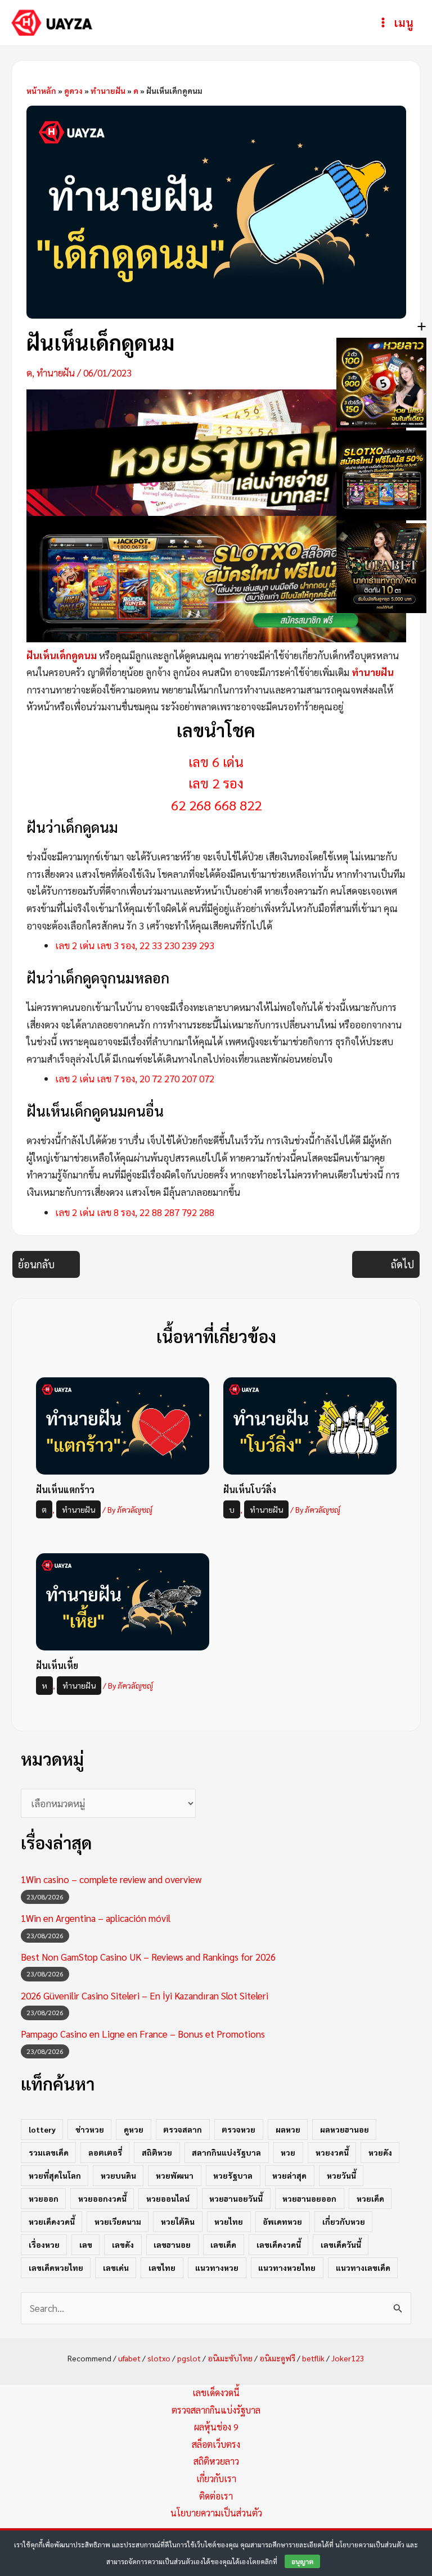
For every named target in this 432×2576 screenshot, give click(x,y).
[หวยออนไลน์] (216, 451)
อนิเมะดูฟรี (277, 2358)
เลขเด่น (116, 2267)
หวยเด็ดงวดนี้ (52, 2221)
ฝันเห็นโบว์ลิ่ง (250, 1489)
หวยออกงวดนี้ (102, 2198)
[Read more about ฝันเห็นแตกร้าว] (123, 1425)
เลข (86, 2244)
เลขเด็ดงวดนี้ (279, 2244)
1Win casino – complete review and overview (111, 1879)
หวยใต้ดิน (178, 2221)
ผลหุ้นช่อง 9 (216, 2427)
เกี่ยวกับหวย (344, 2221)
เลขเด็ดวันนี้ (341, 2244)
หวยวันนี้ (341, 2175)
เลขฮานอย (172, 2244)
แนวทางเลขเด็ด (363, 2267)
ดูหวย (134, 2129)
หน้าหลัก (41, 90)
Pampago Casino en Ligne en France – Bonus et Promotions (143, 2034)
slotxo (159, 2358)
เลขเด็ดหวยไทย (56, 2267)
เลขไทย (162, 2267)
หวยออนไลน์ (168, 2198)
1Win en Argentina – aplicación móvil (96, 1918)
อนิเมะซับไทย (230, 2358)
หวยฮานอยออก (309, 2198)
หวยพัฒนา (175, 2175)
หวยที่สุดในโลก (55, 2175)
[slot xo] (216, 577)
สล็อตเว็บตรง (216, 2444)
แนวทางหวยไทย (287, 2267)
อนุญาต (302, 2561)
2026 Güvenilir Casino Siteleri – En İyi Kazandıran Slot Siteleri (145, 1996)
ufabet (129, 2358)
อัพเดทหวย (282, 2221)
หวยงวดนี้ (332, 2152)
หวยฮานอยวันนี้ (236, 2198)
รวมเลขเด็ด (49, 2152)
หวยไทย (229, 2221)
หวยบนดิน (118, 2175)
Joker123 (348, 2358)
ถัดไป (402, 1264)
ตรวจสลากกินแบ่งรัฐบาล (216, 2410)
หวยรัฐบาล (233, 2175)
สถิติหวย (157, 2152)
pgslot (189, 2358)
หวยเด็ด (370, 2198)
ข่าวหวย (90, 2129)
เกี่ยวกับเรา (216, 2479)
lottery (42, 2129)
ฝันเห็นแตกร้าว (65, 1489)
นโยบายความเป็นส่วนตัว (216, 2513)
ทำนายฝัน (108, 90)
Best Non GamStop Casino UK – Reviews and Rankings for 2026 (148, 1957)
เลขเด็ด (223, 2244)
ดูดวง (73, 90)
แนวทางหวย (217, 2267)
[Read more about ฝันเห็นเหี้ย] (123, 1600)
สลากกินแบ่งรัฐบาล (226, 2152)
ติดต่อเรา (216, 2496)
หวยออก (44, 2198)
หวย (288, 2152)
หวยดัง (380, 2152)
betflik (313, 2358)
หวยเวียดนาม (118, 2221)
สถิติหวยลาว (216, 2461)
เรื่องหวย (44, 2244)
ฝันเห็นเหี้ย (57, 1665)
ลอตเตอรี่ (105, 2152)
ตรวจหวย (238, 2129)
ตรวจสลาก (183, 2129)
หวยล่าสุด (289, 2175)
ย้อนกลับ (36, 1264)
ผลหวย (288, 2129)
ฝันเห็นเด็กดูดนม (62, 655)
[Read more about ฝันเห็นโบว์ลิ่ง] (310, 1425)
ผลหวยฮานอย (345, 2129)
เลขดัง (123, 2244)
